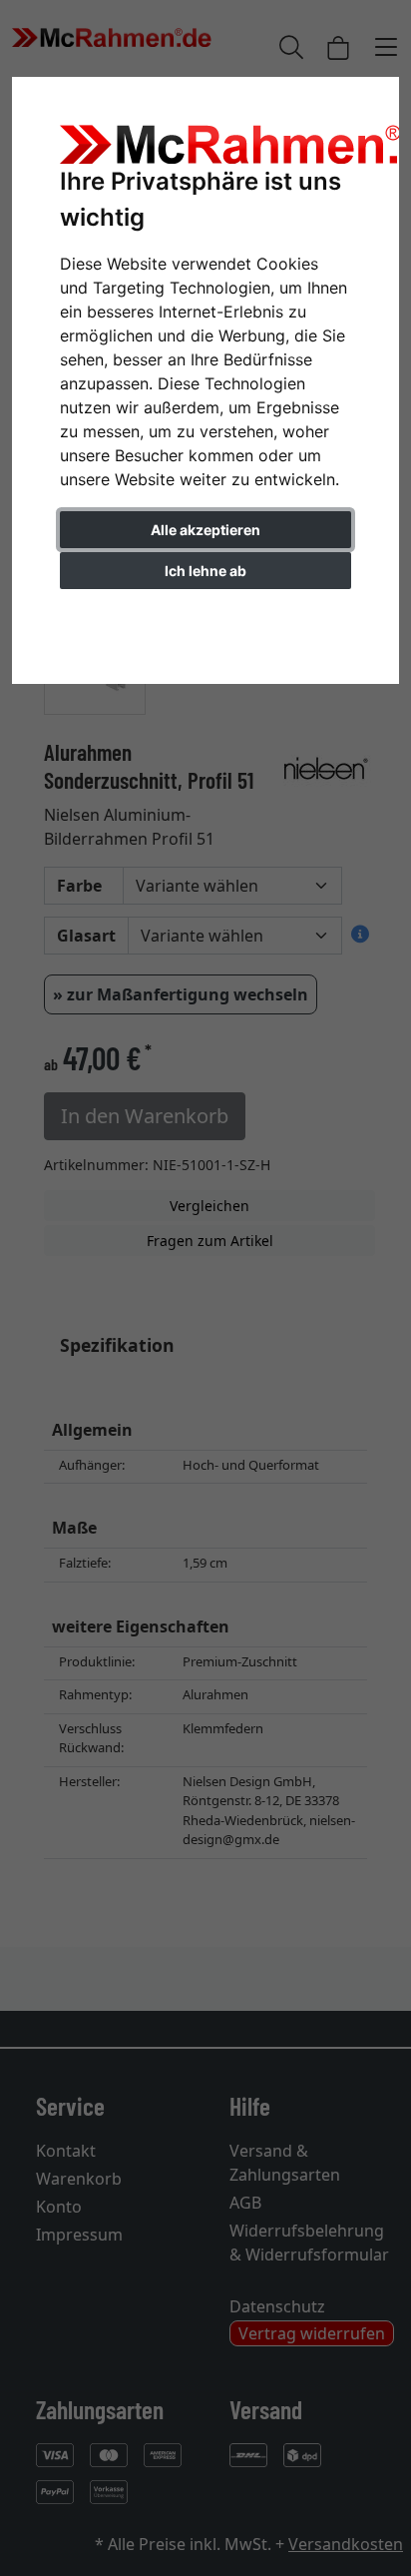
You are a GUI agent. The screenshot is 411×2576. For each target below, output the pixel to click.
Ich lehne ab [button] (205, 571)
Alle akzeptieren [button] (205, 530)
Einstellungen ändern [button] (206, 613)
